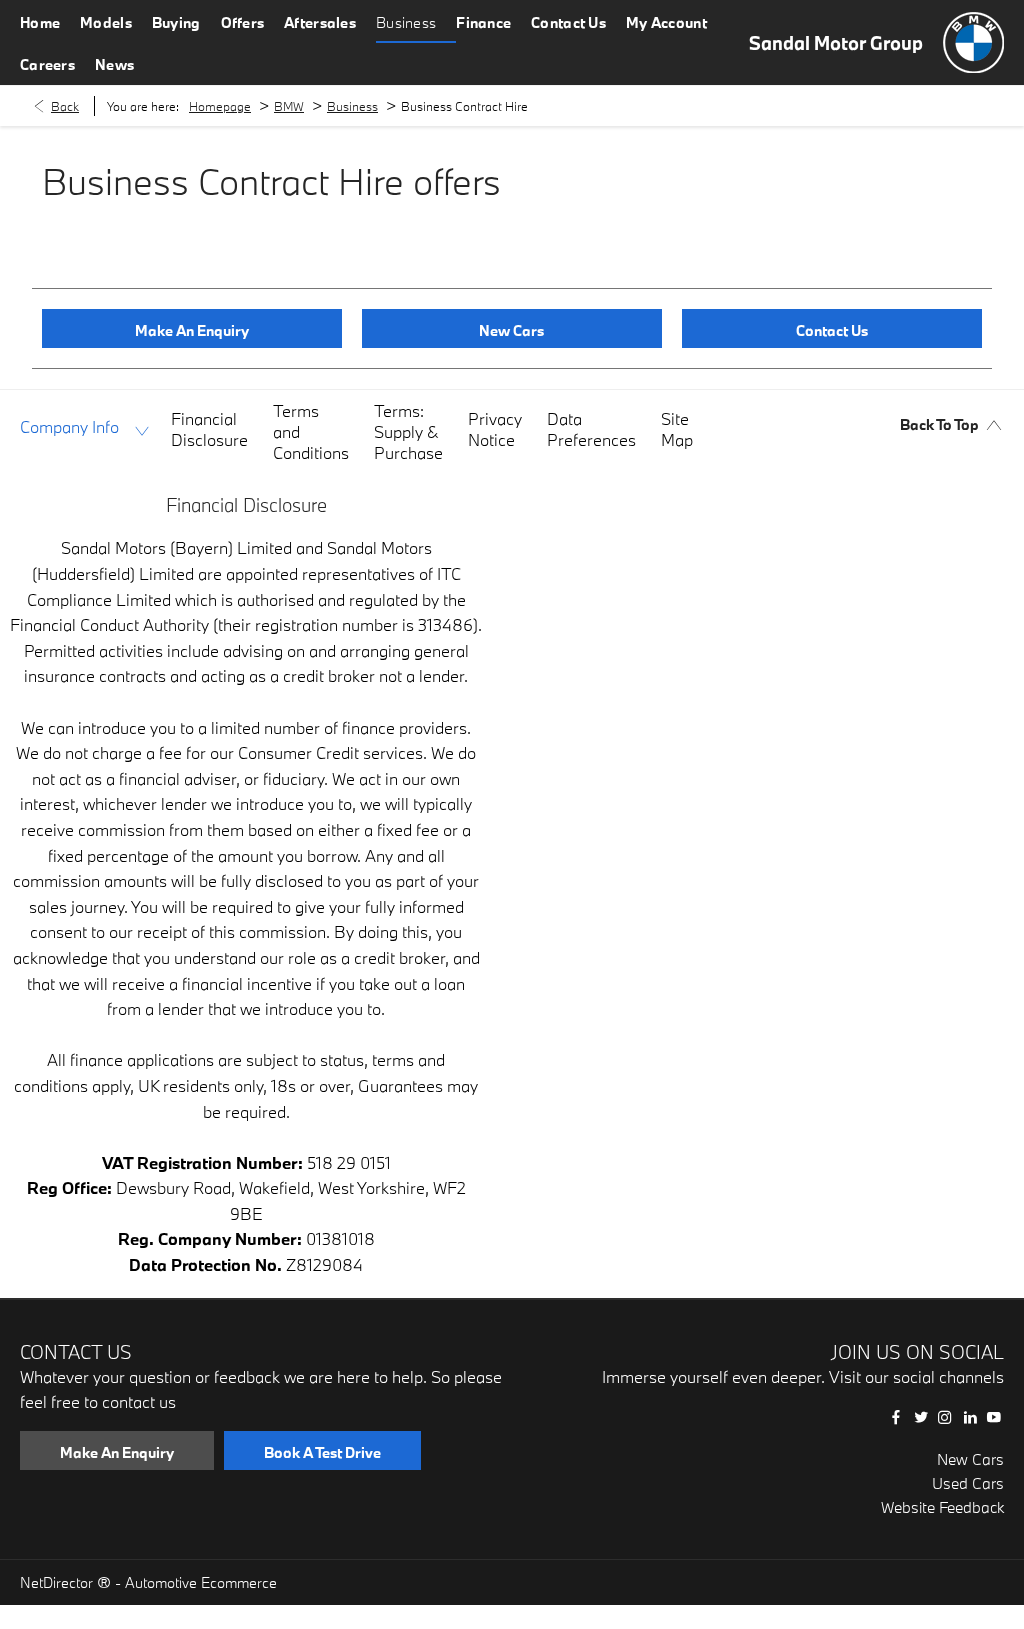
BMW (289, 106)
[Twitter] (921, 1417)
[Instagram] (945, 1417)
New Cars (970, 1459)
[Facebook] (896, 1417)
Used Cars (968, 1483)
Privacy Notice (495, 429)
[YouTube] (994, 1417)
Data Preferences (591, 429)
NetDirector (58, 1582)
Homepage (220, 106)
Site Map (677, 429)
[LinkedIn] (970, 1417)
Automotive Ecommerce (201, 1582)
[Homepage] (973, 42)
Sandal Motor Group (836, 43)
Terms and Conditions (311, 431)
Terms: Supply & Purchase (408, 431)
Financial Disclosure (209, 429)
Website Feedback (942, 1507)
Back (65, 106)
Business (352, 106)
